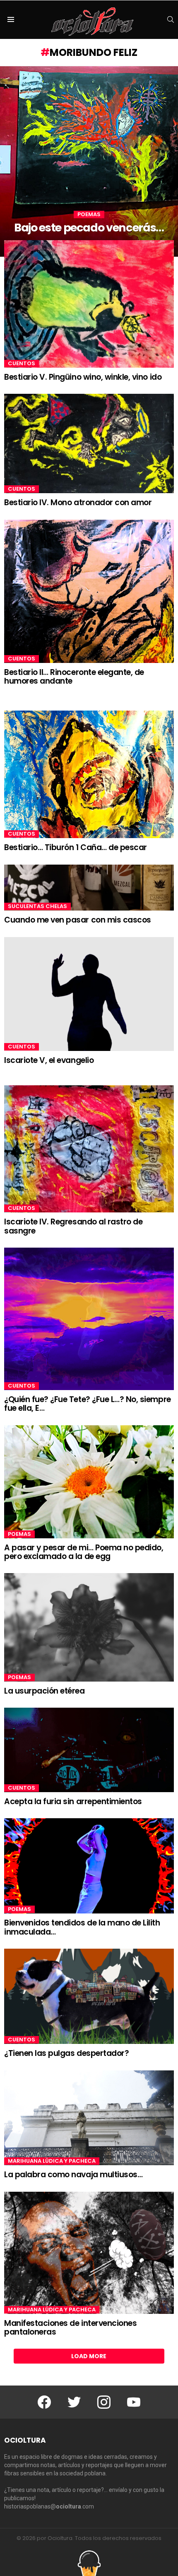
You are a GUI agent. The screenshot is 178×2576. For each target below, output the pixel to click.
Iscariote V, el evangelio (49, 1060)
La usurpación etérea (44, 1691)
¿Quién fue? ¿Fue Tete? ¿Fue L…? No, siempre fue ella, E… (88, 1404)
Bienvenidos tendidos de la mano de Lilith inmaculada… (82, 1927)
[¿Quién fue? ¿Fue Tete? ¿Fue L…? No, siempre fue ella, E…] (89, 1319)
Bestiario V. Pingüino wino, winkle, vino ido (83, 377)
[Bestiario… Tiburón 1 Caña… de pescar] (89, 774)
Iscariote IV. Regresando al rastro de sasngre (73, 1226)
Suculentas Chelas (37, 906)
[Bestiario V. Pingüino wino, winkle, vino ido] (89, 304)
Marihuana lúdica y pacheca (52, 2161)
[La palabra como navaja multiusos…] (89, 2118)
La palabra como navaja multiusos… (73, 2175)
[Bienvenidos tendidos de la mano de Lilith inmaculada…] (89, 1866)
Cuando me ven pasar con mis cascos (78, 920)
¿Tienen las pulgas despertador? (66, 2053)
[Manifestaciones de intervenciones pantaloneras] (89, 2253)
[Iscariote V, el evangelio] (89, 994)
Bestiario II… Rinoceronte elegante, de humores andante (74, 677)
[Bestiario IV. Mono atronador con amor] (89, 443)
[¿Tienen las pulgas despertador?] (89, 1996)
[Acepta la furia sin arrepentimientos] (89, 1750)
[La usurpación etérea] (89, 1627)
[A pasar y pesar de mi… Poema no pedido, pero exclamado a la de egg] (89, 1482)
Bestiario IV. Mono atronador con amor (78, 502)
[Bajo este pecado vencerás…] (89, 161)
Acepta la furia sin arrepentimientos (73, 1801)
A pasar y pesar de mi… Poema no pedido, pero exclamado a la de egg (84, 1552)
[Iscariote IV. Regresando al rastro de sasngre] (89, 1149)
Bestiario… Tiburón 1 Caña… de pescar (76, 847)
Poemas (89, 214)
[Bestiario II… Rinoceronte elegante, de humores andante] (89, 591)
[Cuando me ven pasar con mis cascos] (89, 888)
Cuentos (22, 364)
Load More (89, 2356)
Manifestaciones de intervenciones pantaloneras (70, 2328)
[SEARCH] (171, 19)
